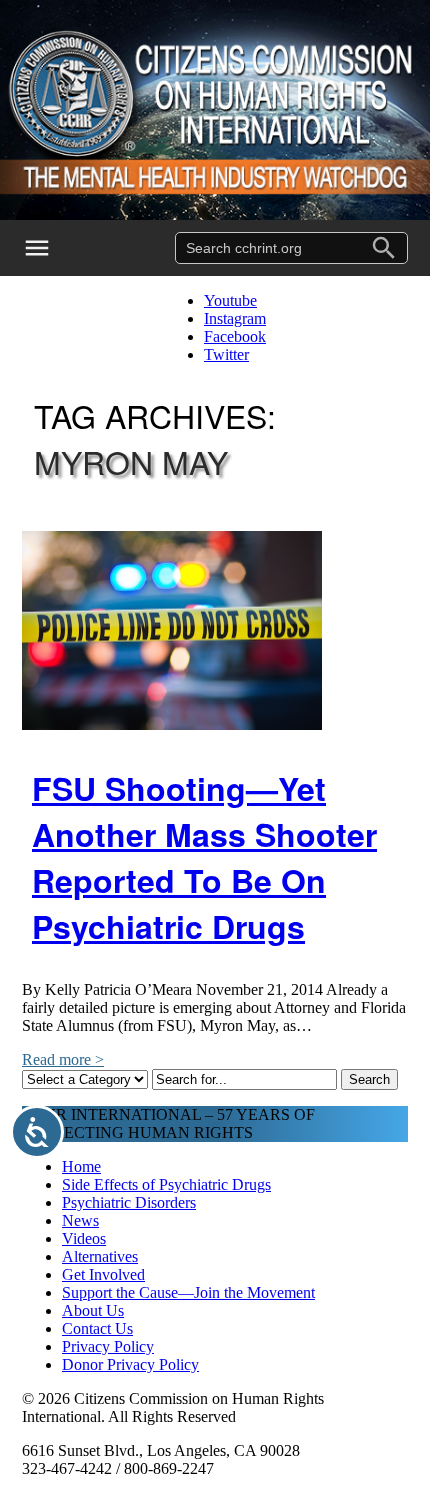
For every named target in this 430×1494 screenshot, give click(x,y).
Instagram (235, 318)
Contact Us (97, 1328)
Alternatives (100, 1256)
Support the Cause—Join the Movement (188, 1292)
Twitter (226, 354)
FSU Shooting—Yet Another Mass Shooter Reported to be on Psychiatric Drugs (204, 857)
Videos (84, 1238)
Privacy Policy (108, 1346)
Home (81, 1166)
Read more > (63, 1059)
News (80, 1220)
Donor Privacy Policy (130, 1364)
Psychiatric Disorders (129, 1202)
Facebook (235, 336)
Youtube (230, 300)
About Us (93, 1310)
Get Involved (103, 1274)
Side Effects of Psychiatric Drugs (166, 1184)
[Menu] (50, 248)
